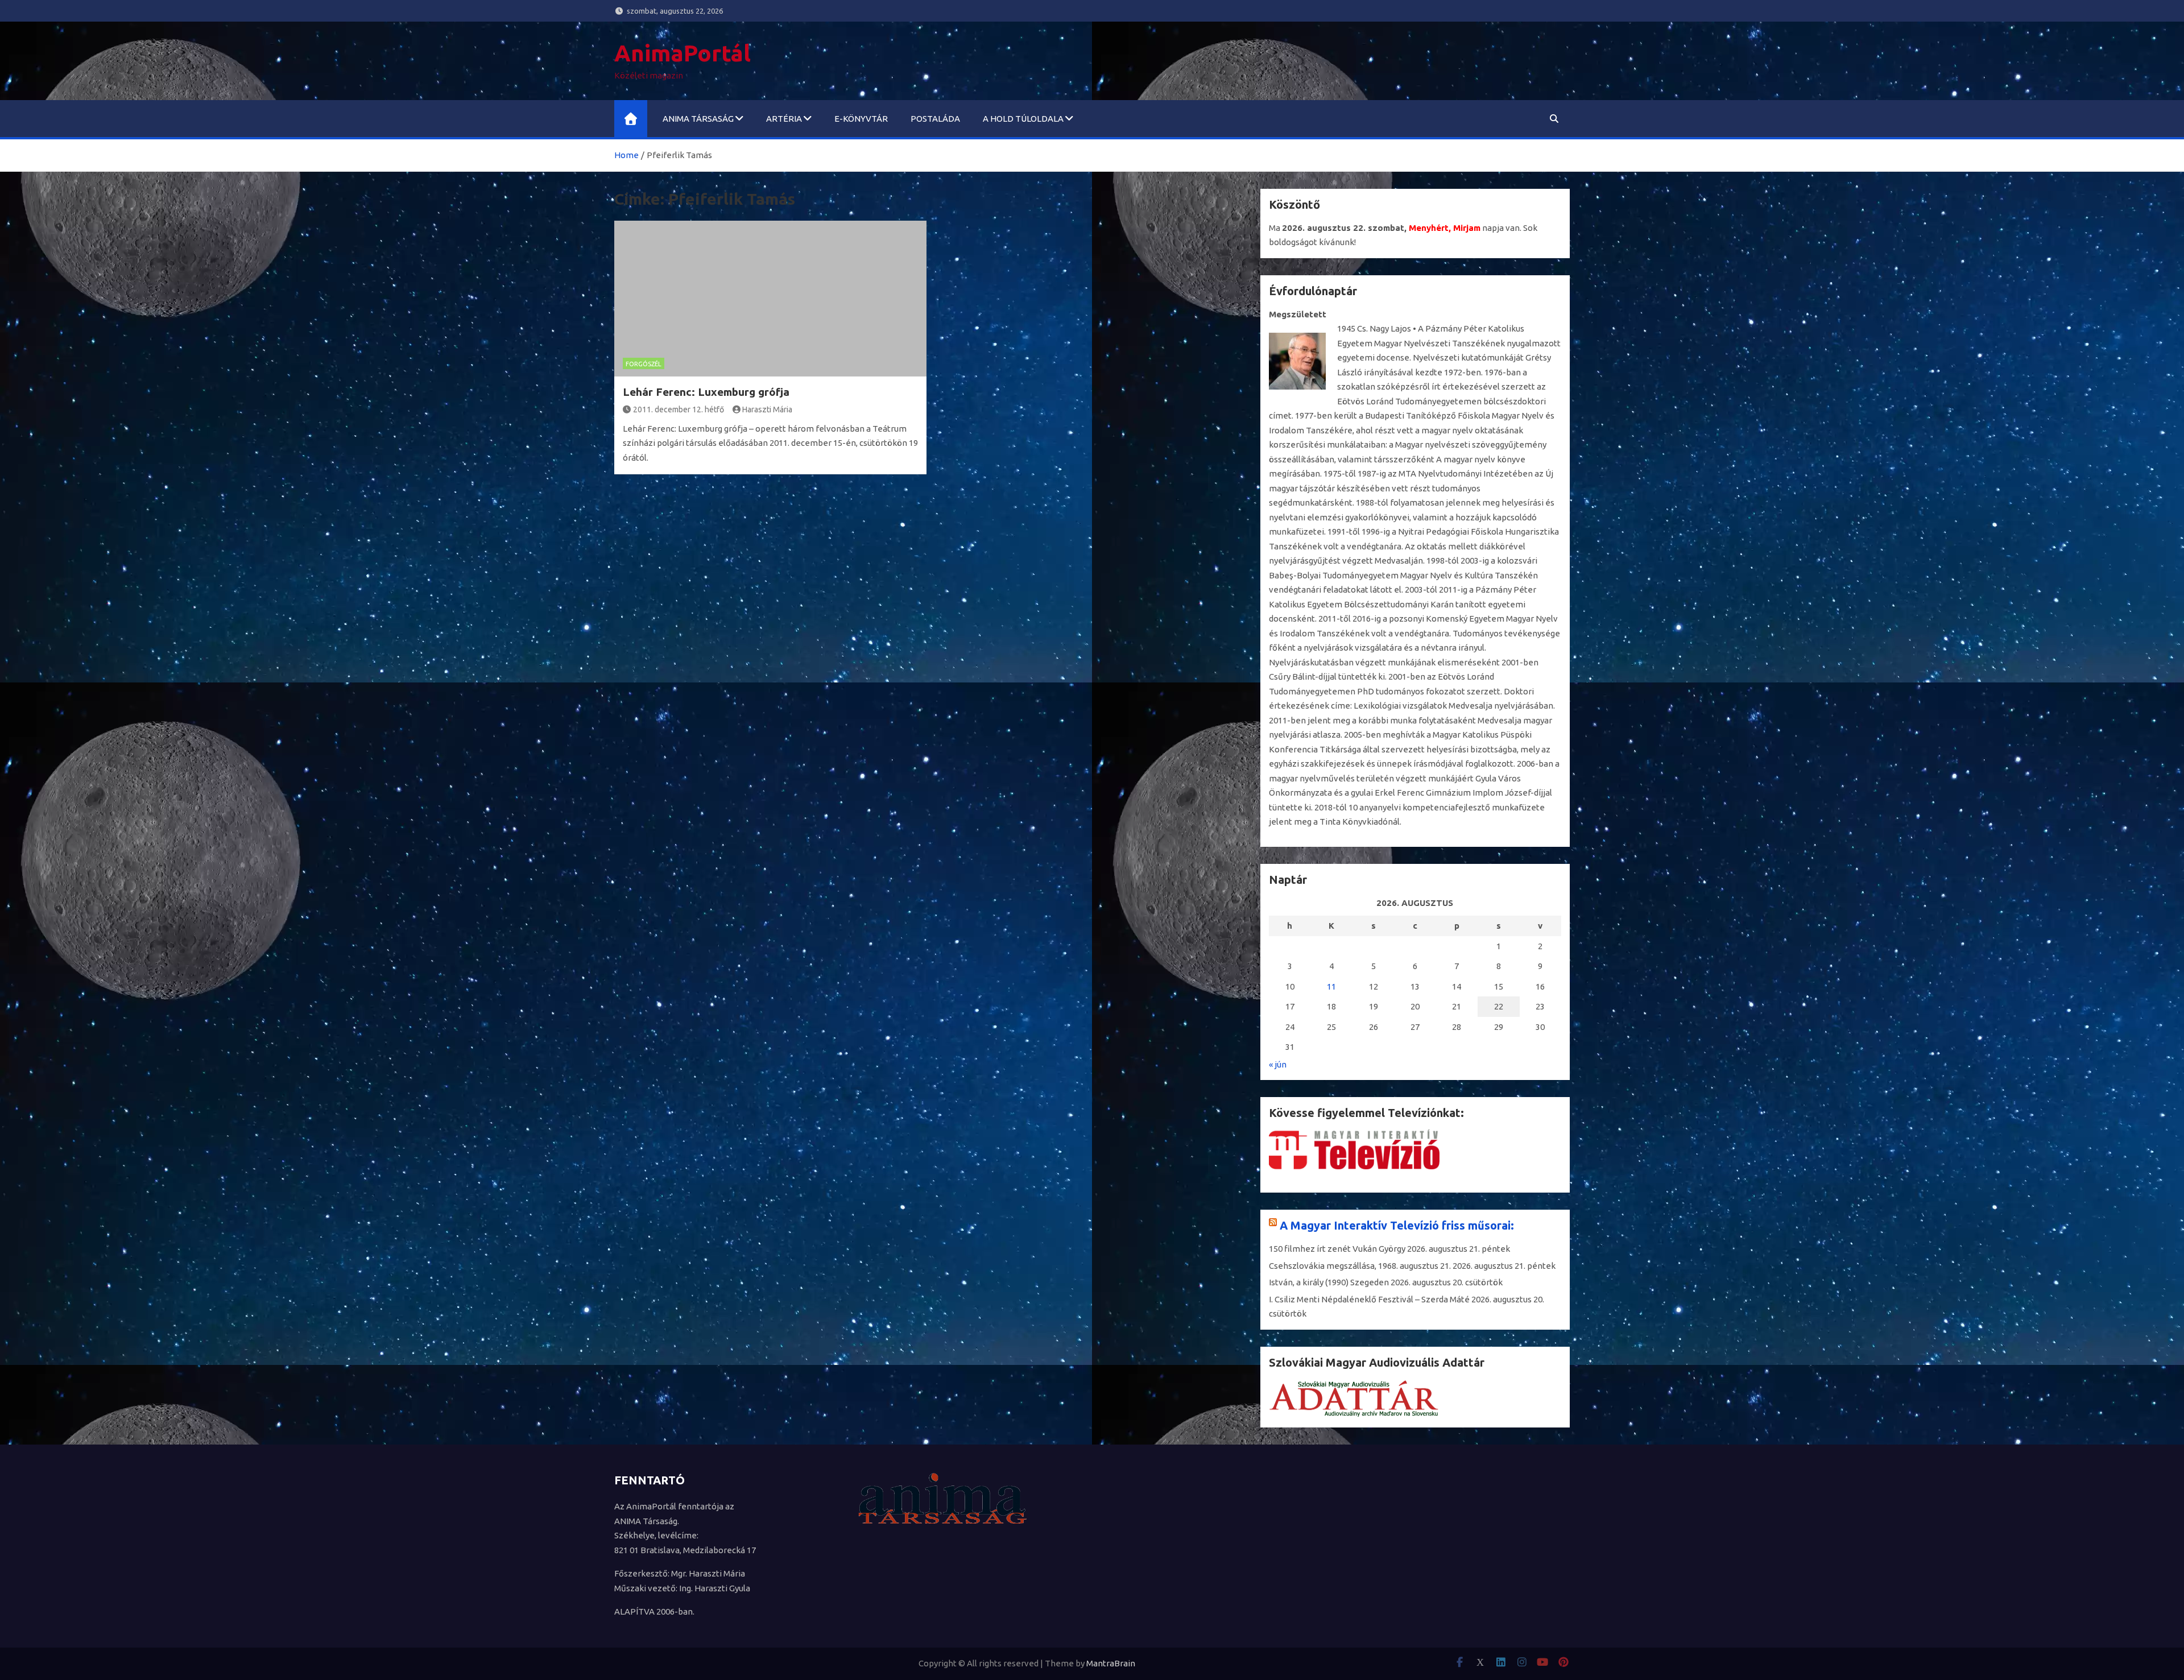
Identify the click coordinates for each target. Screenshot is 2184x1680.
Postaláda (935, 119)
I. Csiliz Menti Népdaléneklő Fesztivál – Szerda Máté (1369, 1299)
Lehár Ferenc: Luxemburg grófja (706, 392)
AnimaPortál (682, 53)
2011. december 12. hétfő (679, 409)
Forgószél (644, 364)
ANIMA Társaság (698, 119)
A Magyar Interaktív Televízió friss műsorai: (1397, 1225)
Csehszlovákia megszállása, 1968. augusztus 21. (1360, 1266)
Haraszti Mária (767, 409)
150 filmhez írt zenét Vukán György (1337, 1249)
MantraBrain (1111, 1663)
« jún (1278, 1064)
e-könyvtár (861, 119)
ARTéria (784, 119)
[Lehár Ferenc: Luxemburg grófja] (770, 299)
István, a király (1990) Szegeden (1329, 1282)
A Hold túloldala (1023, 119)
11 (1331, 986)
